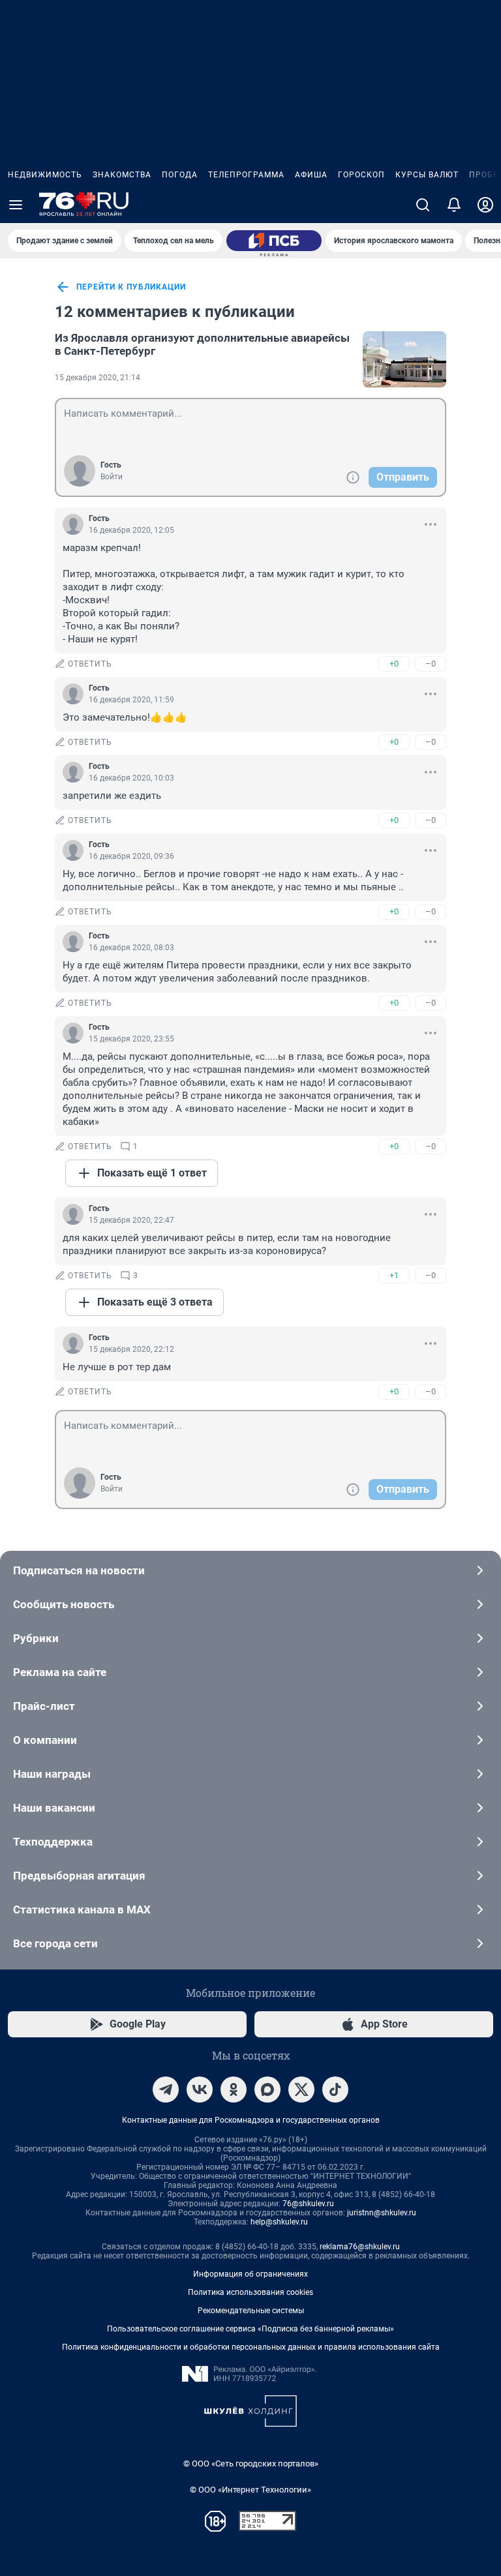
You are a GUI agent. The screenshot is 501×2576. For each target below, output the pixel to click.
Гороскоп (361, 175)
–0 (431, 664)
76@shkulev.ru (308, 2204)
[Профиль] (485, 205)
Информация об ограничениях (250, 2274)
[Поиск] (423, 205)
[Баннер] (274, 241)
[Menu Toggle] (16, 205)
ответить (90, 664)
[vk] (200, 2089)
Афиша (311, 175)
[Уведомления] (454, 205)
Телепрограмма (246, 175)
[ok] (234, 2089)
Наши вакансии (54, 1808)
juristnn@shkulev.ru (382, 2213)
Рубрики (36, 1638)
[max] (267, 2089)
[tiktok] (335, 2089)
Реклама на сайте (60, 1672)
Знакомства (122, 175)
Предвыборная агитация (79, 1876)
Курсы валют (427, 175)
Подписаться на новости (79, 1570)
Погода (180, 175)
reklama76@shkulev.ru (360, 2247)
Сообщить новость (64, 1604)
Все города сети (55, 1943)
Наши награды (52, 1774)
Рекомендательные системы (251, 2311)
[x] (301, 2089)
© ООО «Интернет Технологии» (250, 2490)
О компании (45, 1740)
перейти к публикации (131, 287)
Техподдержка (53, 1842)
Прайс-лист (44, 1706)
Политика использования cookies (250, 2292)
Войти (112, 477)
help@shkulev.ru (279, 2222)
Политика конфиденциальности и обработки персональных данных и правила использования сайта (251, 2347)
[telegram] (166, 2089)
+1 (394, 1275)
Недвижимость (45, 175)
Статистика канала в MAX (82, 1910)
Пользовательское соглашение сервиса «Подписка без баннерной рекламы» (250, 2329)
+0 (394, 664)
